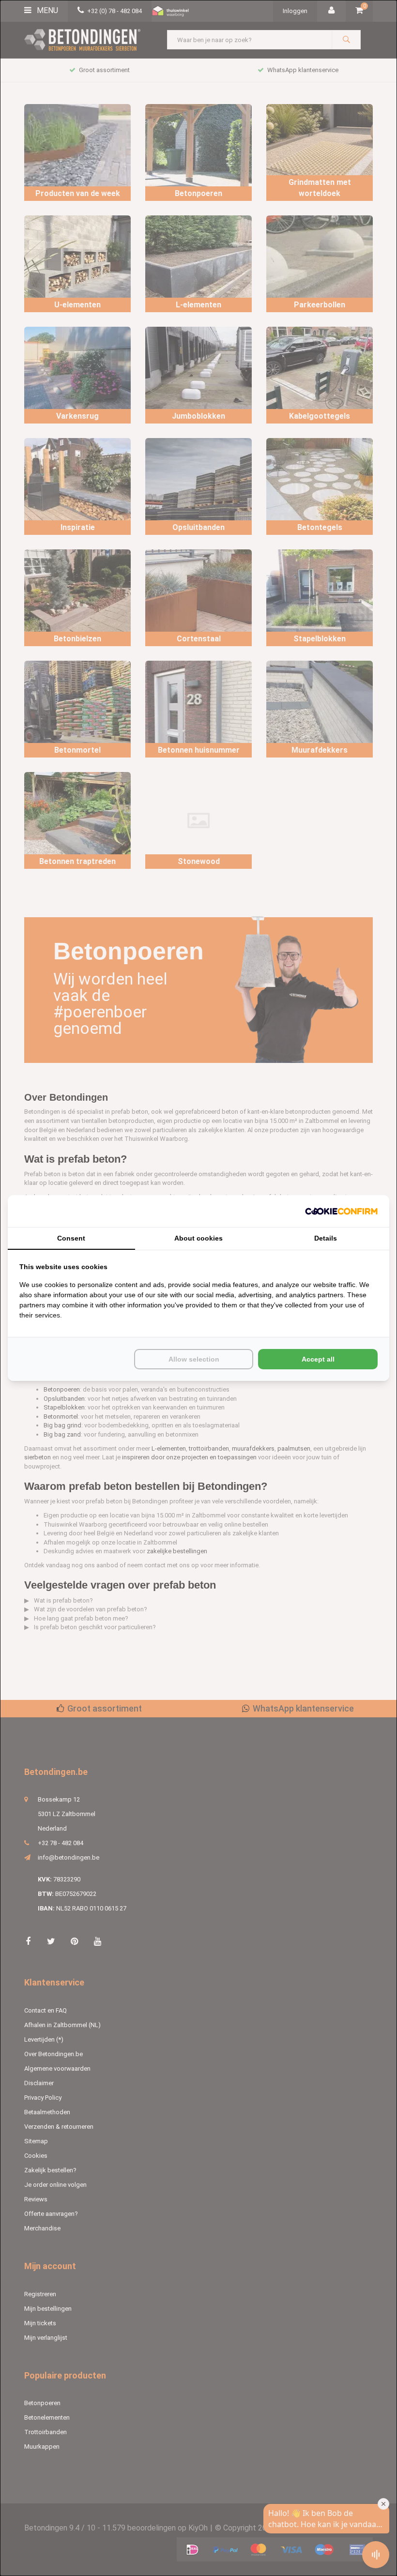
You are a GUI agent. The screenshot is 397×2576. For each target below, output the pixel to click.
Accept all (318, 1359)
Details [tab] (326, 1238)
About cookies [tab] (198, 1238)
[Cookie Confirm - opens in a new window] (341, 1211)
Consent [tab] (71, 1238)
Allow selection (194, 1359)
